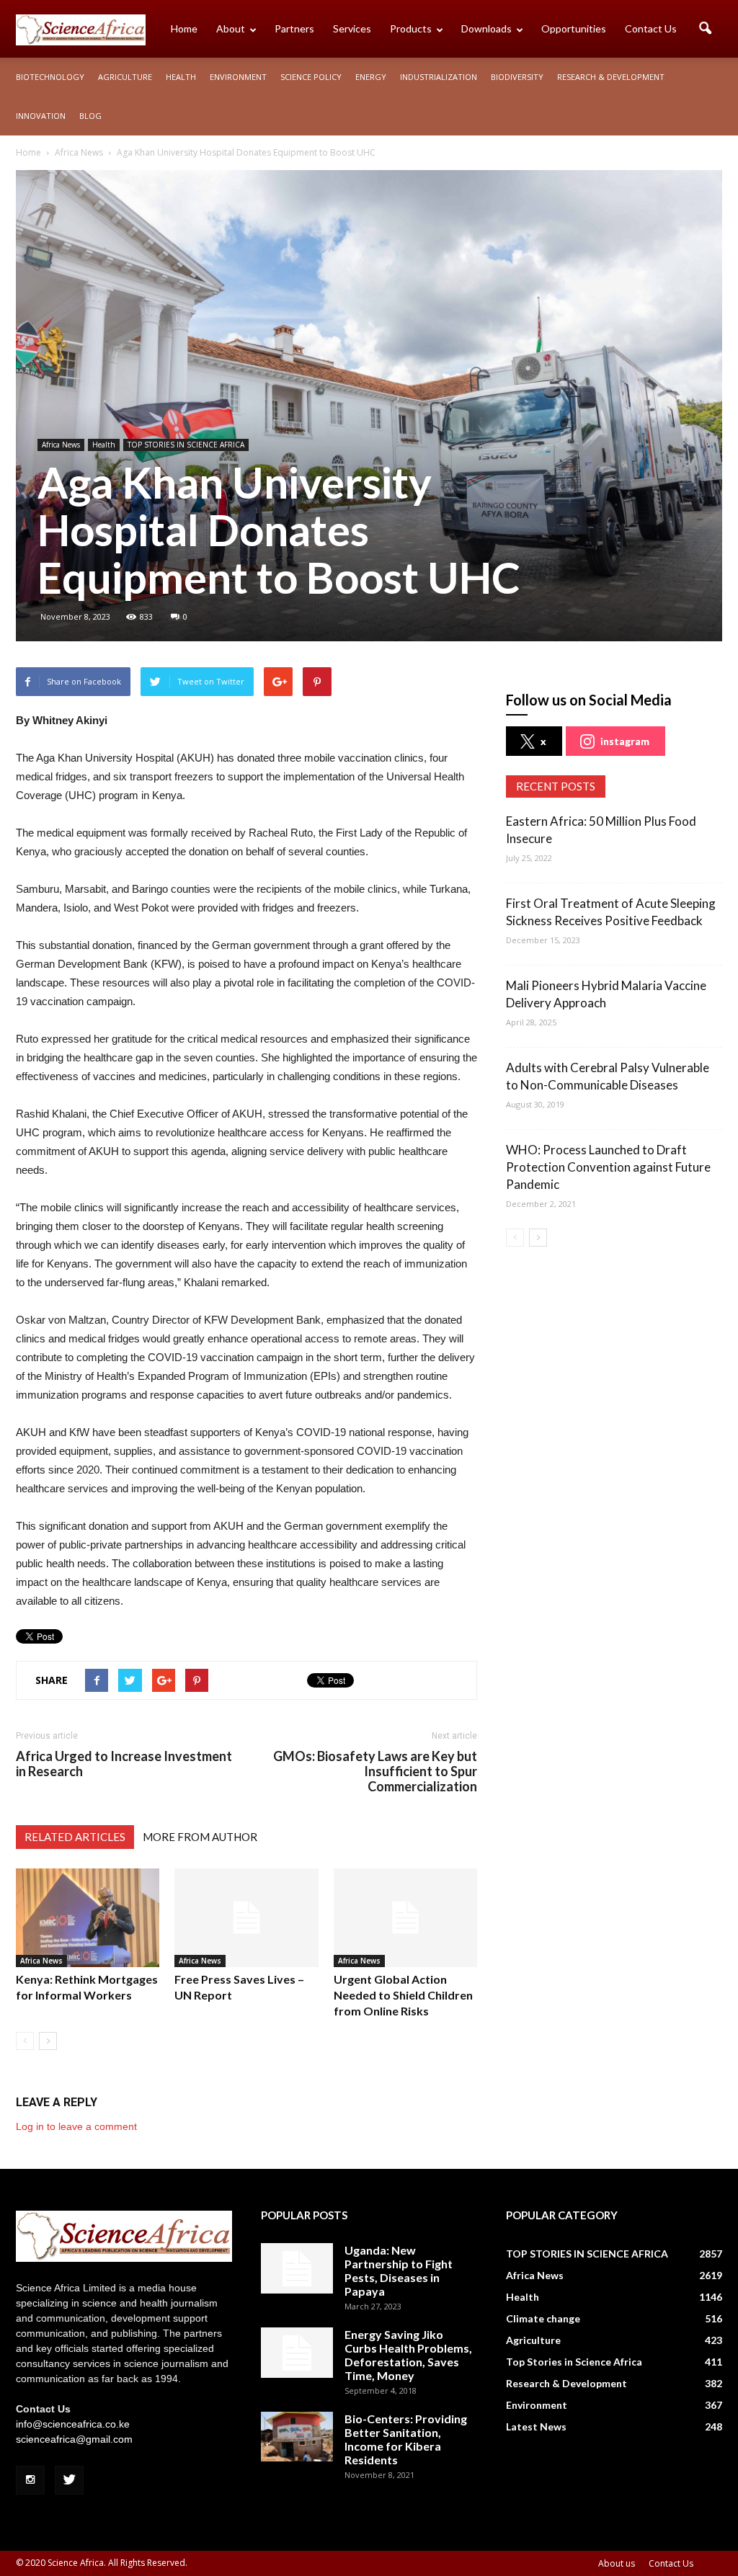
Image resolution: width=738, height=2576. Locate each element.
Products (411, 28)
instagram (625, 741)
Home (184, 28)
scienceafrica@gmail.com (74, 2439)
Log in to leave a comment (76, 2126)
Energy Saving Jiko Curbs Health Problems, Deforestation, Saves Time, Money (408, 2355)
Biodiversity (517, 77)
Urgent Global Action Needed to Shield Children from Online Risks (403, 1995)
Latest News (536, 2426)
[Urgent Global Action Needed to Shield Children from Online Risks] (405, 1918)
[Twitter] (69, 2480)
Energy (371, 77)
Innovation (41, 116)
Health (181, 77)
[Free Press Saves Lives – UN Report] (246, 1918)
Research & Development (611, 77)
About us (617, 2563)
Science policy (311, 77)
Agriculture (125, 77)
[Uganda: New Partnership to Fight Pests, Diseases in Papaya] (297, 2268)
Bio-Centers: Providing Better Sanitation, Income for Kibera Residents (406, 2439)
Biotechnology (50, 77)
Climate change (543, 2318)
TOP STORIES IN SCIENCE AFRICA (186, 445)
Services (352, 28)
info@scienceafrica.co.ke (73, 2424)
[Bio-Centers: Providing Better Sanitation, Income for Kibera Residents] (297, 2437)
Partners (294, 28)
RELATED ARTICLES (75, 1837)
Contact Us (651, 28)
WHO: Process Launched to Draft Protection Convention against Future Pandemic (608, 1167)
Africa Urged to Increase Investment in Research (124, 1764)
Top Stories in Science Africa (574, 2362)
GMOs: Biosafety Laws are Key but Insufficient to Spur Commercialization (375, 1771)
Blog (90, 116)
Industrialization (439, 77)
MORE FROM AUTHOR (200, 1837)
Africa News (61, 445)
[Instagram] (30, 2480)
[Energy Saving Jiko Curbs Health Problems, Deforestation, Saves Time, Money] (297, 2353)
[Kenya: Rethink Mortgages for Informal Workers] (88, 1918)
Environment (238, 77)
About (231, 28)
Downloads (486, 28)
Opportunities (574, 28)
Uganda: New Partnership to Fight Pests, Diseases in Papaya (399, 2270)
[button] (705, 29)
